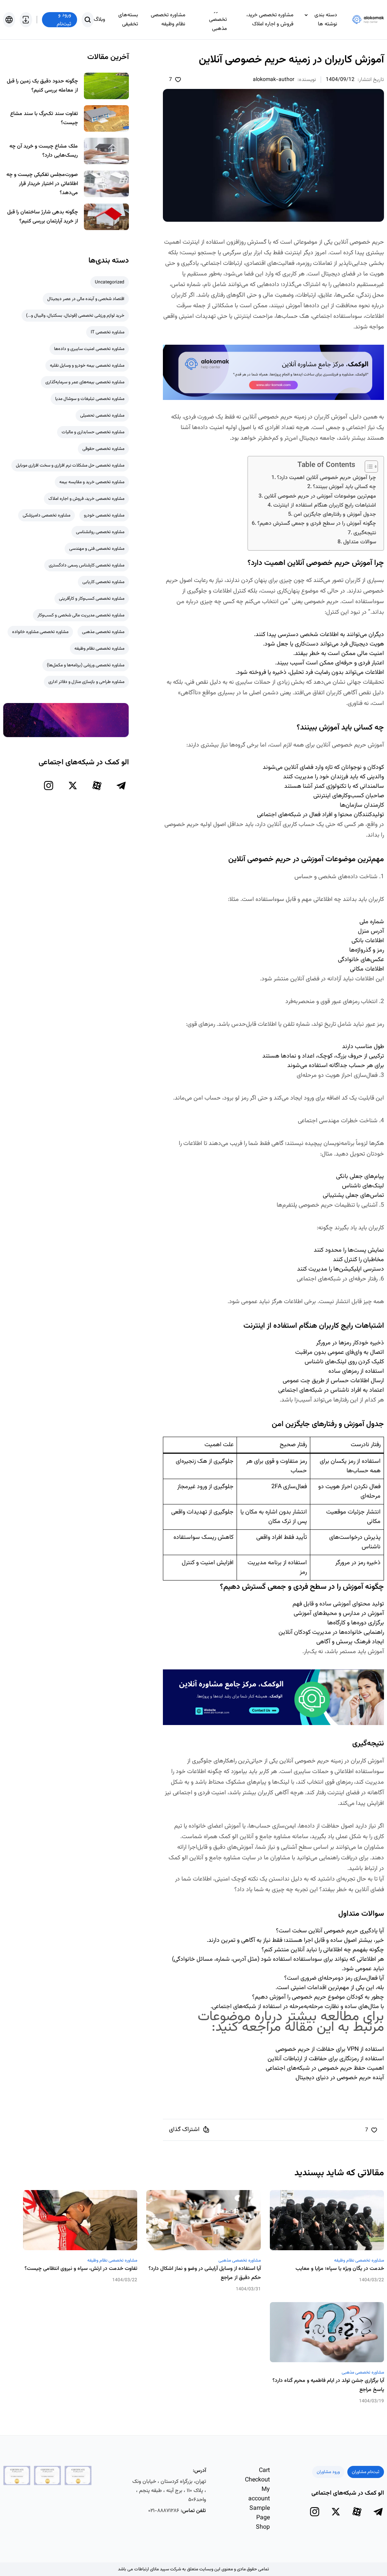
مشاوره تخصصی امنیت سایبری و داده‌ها (89, 349)
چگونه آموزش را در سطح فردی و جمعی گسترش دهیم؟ (317, 523)
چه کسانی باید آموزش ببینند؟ (344, 487)
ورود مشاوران (328, 2472)
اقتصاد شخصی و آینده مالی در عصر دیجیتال (86, 299)
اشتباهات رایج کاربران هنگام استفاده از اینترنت (325, 505)
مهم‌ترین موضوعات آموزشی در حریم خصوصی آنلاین (320, 496)
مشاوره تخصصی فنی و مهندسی (97, 549)
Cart (264, 2471)
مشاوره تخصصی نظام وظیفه (168, 20)
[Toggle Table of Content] (368, 467)
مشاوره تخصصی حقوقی (103, 449)
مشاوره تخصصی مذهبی (218, 20)
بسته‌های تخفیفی (128, 20)
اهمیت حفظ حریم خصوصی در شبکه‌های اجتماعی (325, 2068)
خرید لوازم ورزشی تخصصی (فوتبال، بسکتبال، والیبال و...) (75, 316)
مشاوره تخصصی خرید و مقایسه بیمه (92, 482)
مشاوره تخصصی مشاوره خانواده (40, 632)
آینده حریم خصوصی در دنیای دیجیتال (340, 2078)
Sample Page (260, 2513)
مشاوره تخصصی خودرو (104, 515)
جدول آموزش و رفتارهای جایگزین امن (335, 514)
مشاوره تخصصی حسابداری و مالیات (93, 432)
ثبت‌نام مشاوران (366, 2472)
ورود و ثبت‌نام (64, 20)
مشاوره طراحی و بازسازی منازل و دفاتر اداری (86, 682)
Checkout (257, 2480)
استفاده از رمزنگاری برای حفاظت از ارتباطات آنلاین (326, 2059)
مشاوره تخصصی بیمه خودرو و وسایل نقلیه (87, 366)
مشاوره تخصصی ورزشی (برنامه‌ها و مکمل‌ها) (86, 665)
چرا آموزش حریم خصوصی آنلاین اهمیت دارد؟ (327, 478)
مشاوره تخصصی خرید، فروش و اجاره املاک (270, 20)
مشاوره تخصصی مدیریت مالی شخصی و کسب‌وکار (81, 615)
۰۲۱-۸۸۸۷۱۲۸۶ (164, 2511)
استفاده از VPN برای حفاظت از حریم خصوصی (330, 2049)
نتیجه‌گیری (365, 533)
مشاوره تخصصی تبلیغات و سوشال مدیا (90, 399)
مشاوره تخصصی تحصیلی (102, 415)
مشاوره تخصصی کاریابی (103, 582)
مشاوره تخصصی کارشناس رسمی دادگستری (87, 565)
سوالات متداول (360, 542)
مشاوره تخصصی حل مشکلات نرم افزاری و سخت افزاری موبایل (70, 465)
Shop (263, 2527)
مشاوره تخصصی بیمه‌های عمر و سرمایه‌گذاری (85, 382)
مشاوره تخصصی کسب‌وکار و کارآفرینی (92, 599)
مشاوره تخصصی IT (108, 332)
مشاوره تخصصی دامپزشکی (46, 515)
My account (259, 2494)
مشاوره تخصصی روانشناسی (100, 532)
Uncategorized (110, 282)
